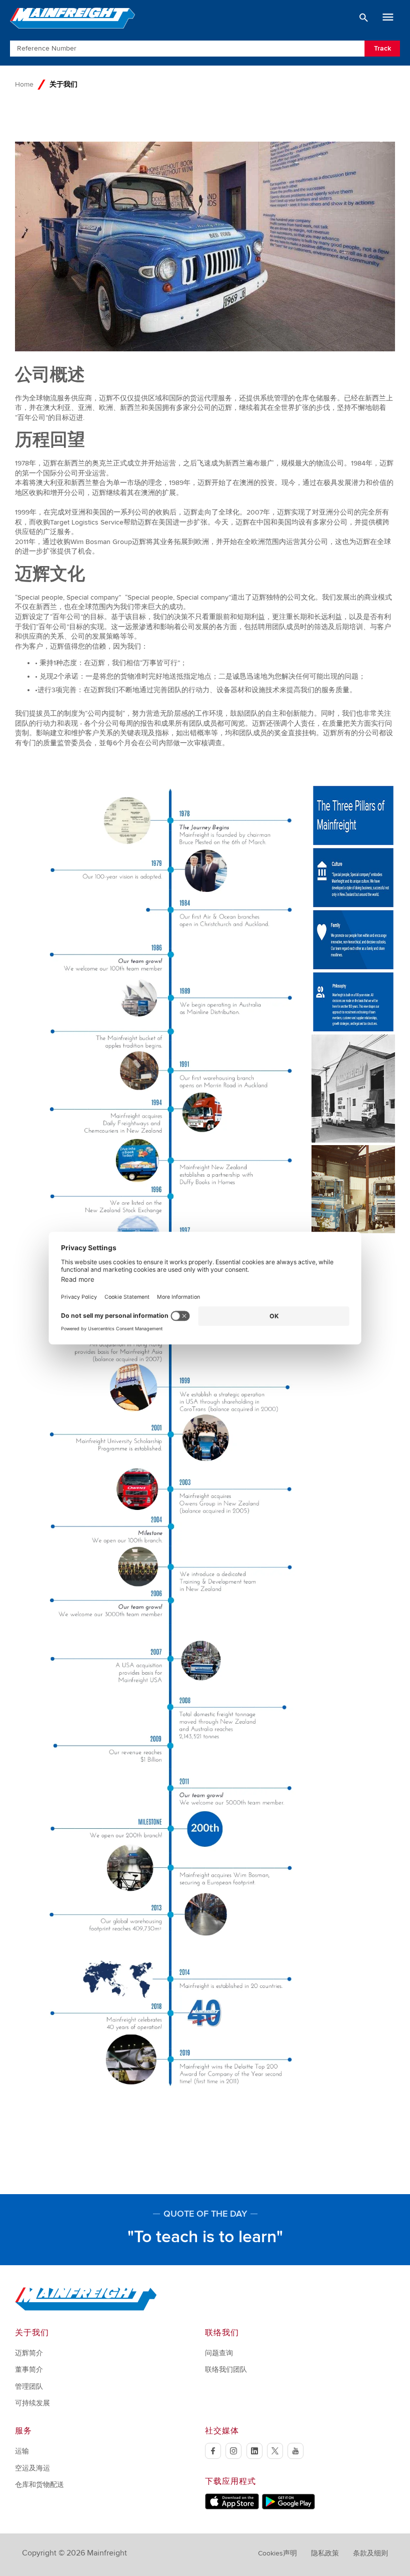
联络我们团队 (226, 2370)
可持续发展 (32, 2403)
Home (24, 84)
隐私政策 (325, 2553)
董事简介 (29, 2370)
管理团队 (29, 2387)
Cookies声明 (277, 2553)
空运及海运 (32, 2468)
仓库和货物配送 (39, 2485)
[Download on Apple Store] (232, 2507)
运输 (22, 2451)
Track (382, 48)
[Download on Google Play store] (288, 2507)
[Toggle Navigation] (388, 18)
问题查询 (219, 2353)
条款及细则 (370, 2553)
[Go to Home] (86, 2308)
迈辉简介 (29, 2353)
